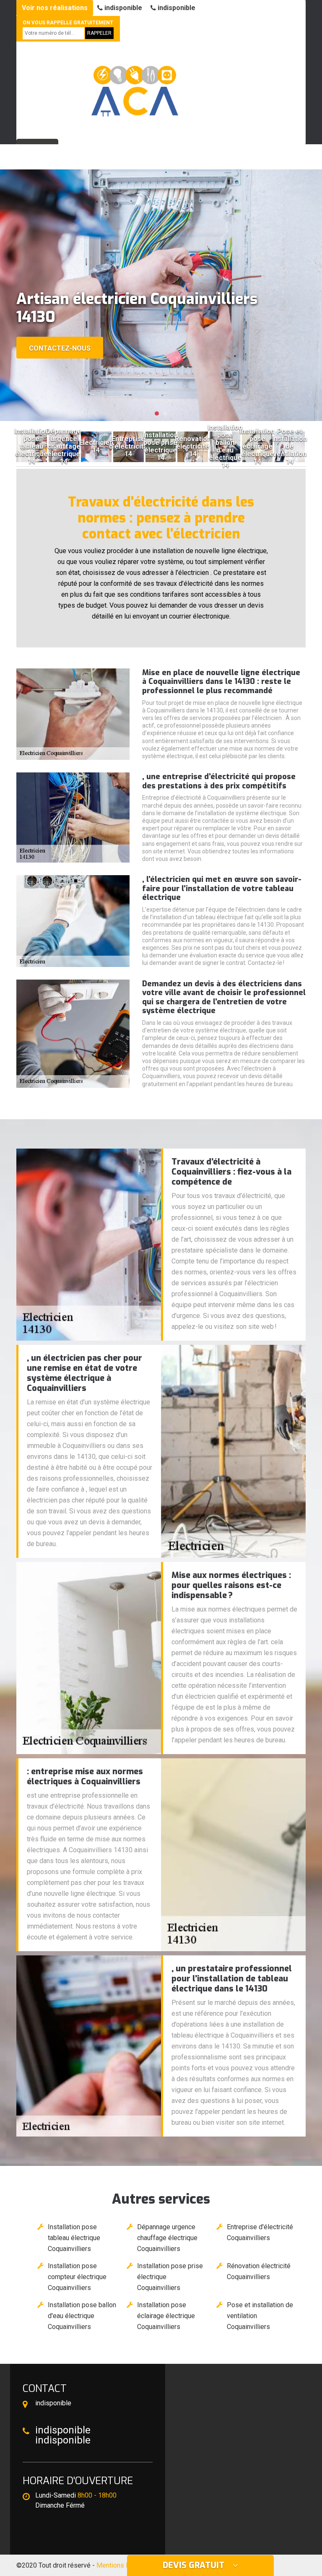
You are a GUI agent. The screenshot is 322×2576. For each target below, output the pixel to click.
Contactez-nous (60, 348)
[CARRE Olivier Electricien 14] (134, 87)
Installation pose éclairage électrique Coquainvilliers (166, 2316)
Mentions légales (122, 2565)
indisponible (122, 8)
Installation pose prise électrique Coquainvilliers (170, 2277)
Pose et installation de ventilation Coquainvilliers (260, 2316)
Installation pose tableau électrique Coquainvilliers (74, 2238)
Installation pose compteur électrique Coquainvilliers (77, 2277)
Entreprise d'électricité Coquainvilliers (260, 2232)
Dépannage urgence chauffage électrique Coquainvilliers (167, 2238)
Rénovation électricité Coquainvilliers (259, 2271)
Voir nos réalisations (55, 8)
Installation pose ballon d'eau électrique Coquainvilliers (82, 2316)
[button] (157, 413)
